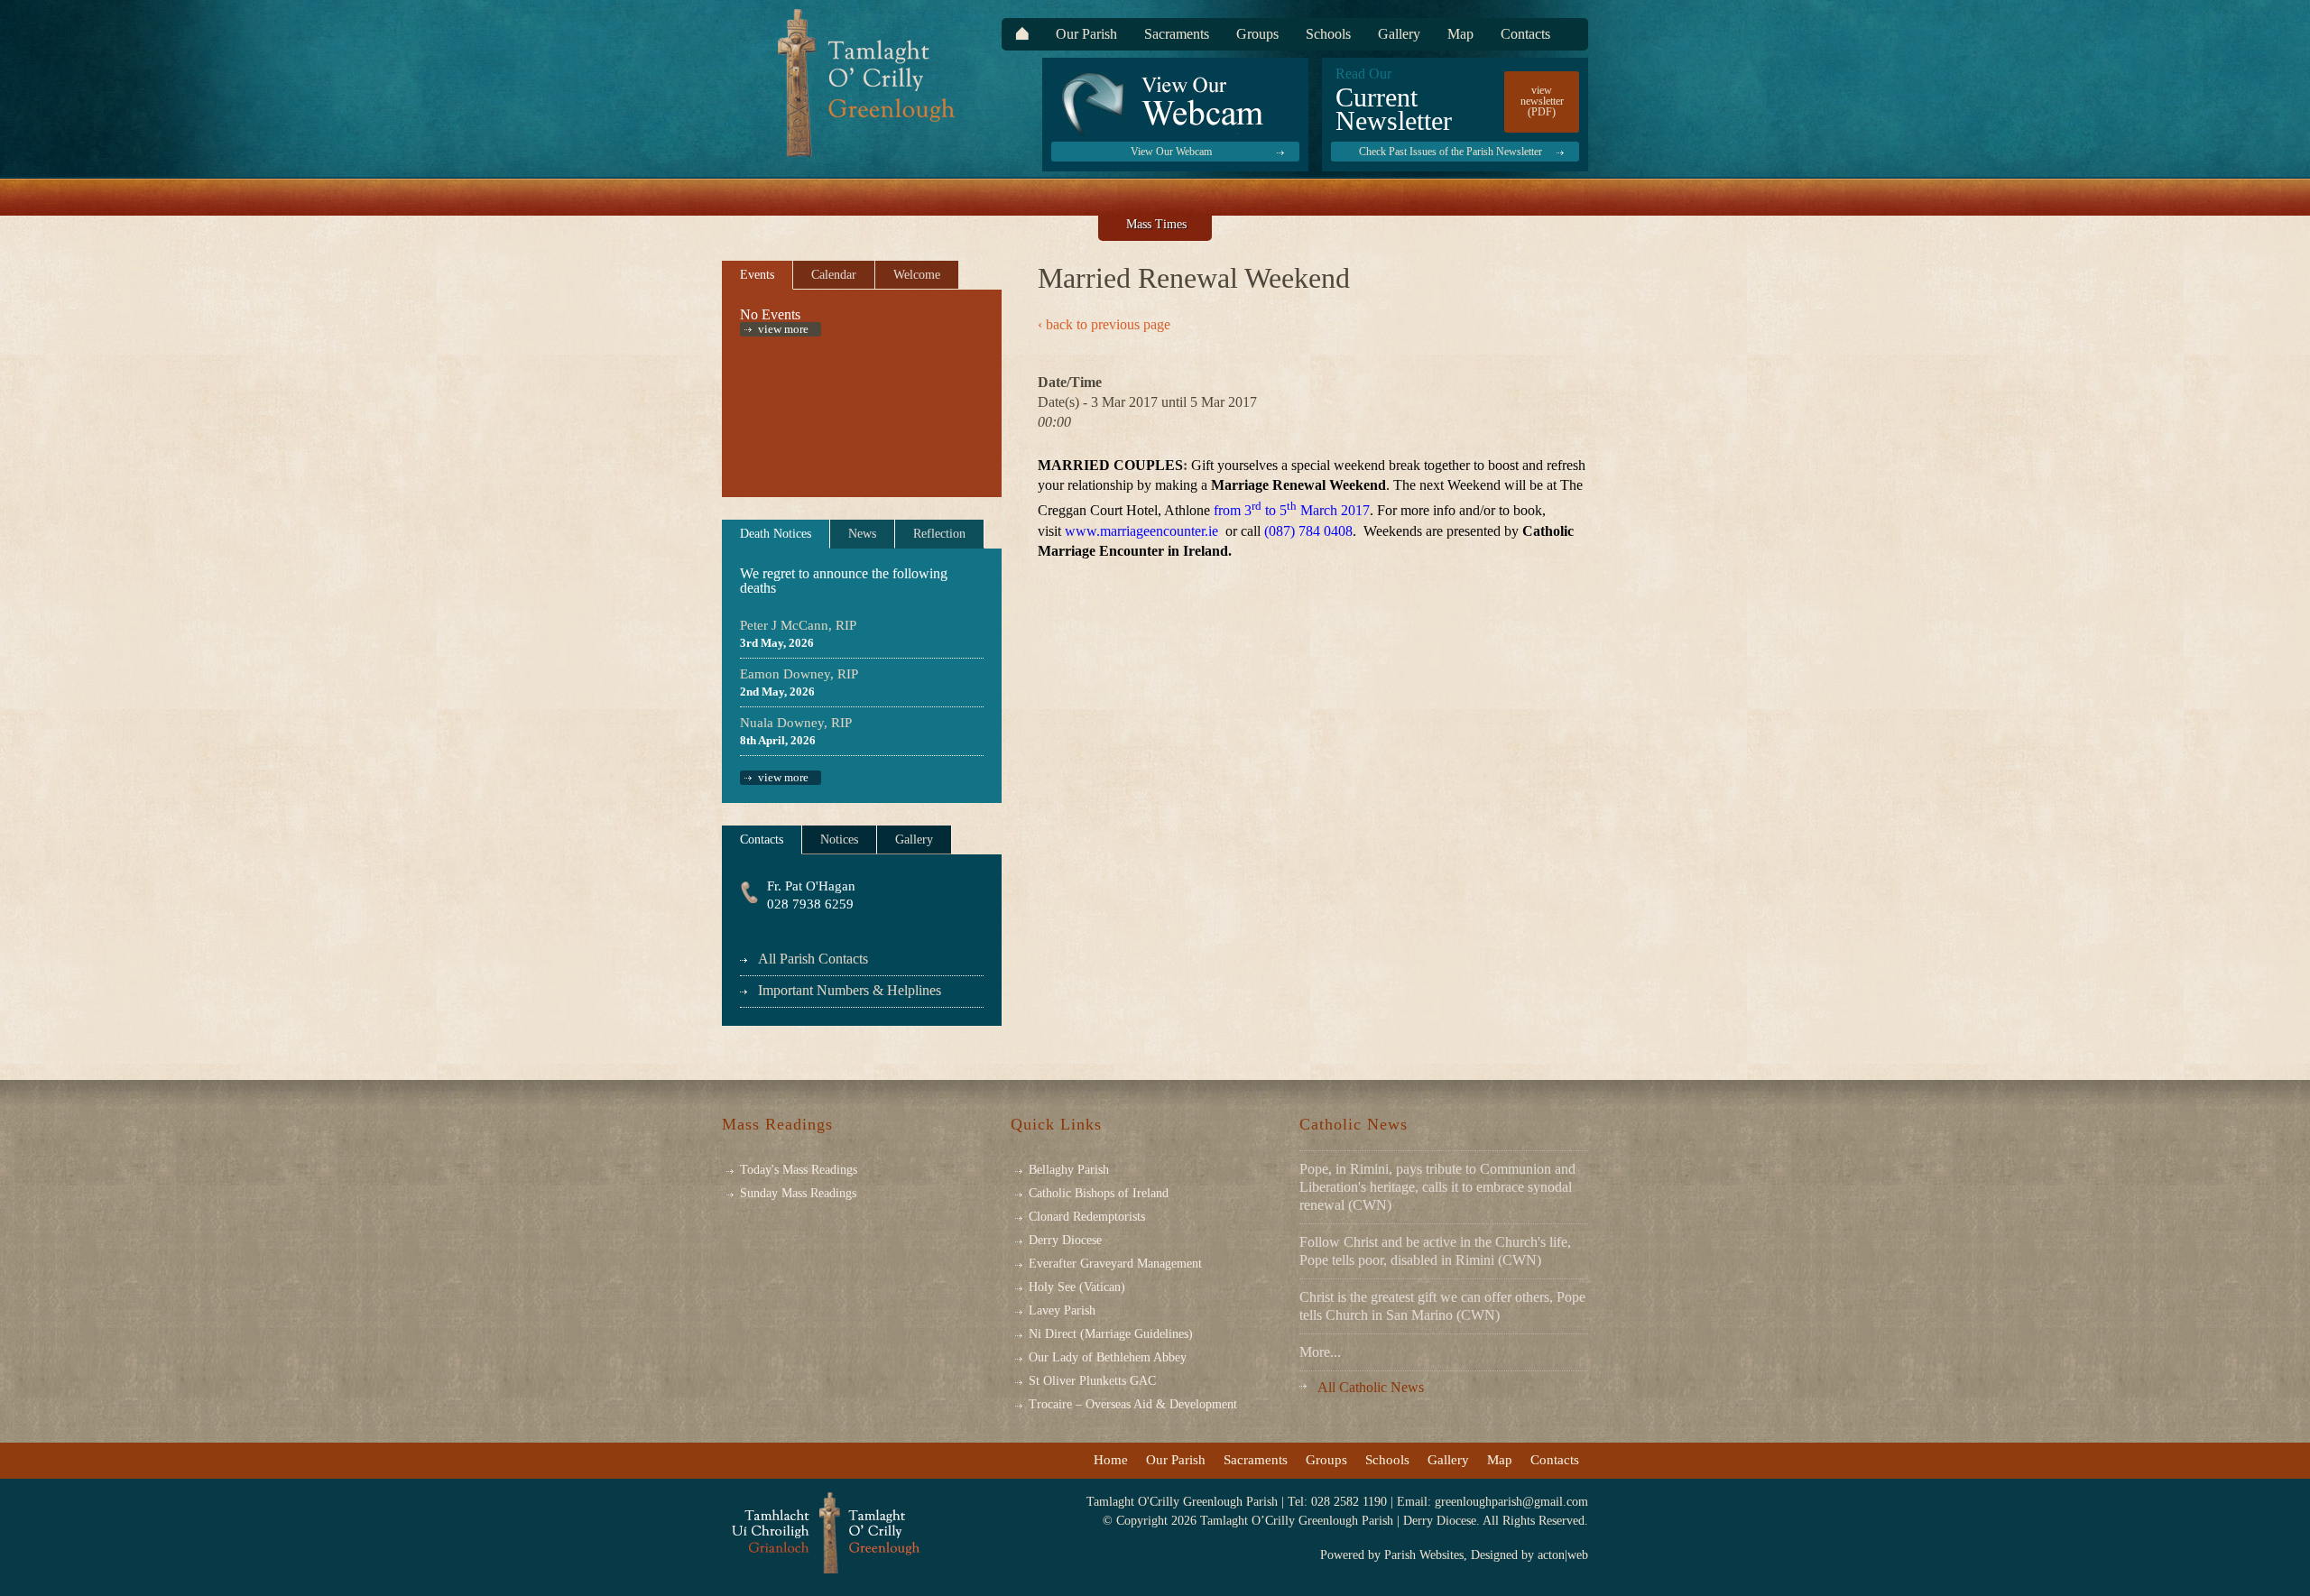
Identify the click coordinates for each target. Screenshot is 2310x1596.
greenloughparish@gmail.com (1511, 1502)
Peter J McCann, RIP (798, 625)
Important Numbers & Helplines (850, 990)
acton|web (1563, 1555)
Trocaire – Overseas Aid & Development (1133, 1405)
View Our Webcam (1171, 152)
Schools (1328, 34)
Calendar (834, 275)
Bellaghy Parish (1069, 1170)
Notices (839, 840)
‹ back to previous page (1104, 325)
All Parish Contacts (813, 959)
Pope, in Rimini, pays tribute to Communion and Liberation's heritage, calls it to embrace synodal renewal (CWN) (1437, 1187)
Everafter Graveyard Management (1115, 1264)
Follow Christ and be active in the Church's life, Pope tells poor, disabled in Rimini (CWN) (1435, 1251)
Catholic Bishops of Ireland (1099, 1194)
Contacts (1525, 34)
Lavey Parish (1062, 1311)
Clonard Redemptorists (1087, 1217)
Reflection (939, 534)
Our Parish (1086, 34)
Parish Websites (1424, 1555)
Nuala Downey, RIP (796, 723)
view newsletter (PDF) (1542, 101)
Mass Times (1156, 224)
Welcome (917, 275)
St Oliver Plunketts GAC (1092, 1381)
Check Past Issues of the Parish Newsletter (1451, 152)
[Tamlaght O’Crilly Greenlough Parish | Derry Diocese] (826, 1533)
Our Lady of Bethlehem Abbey (1108, 1358)
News (862, 534)
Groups (1257, 34)
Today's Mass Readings (799, 1170)
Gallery (1399, 34)
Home (1111, 1460)
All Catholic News (1371, 1387)
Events (757, 275)
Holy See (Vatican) (1077, 1287)
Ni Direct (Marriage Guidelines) (1111, 1334)
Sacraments (1177, 34)
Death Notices (776, 534)
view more (783, 329)
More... (1320, 1352)
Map (1460, 34)
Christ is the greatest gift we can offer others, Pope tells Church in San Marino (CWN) (1442, 1306)
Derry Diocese (1065, 1241)
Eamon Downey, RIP (799, 674)
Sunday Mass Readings (798, 1193)
